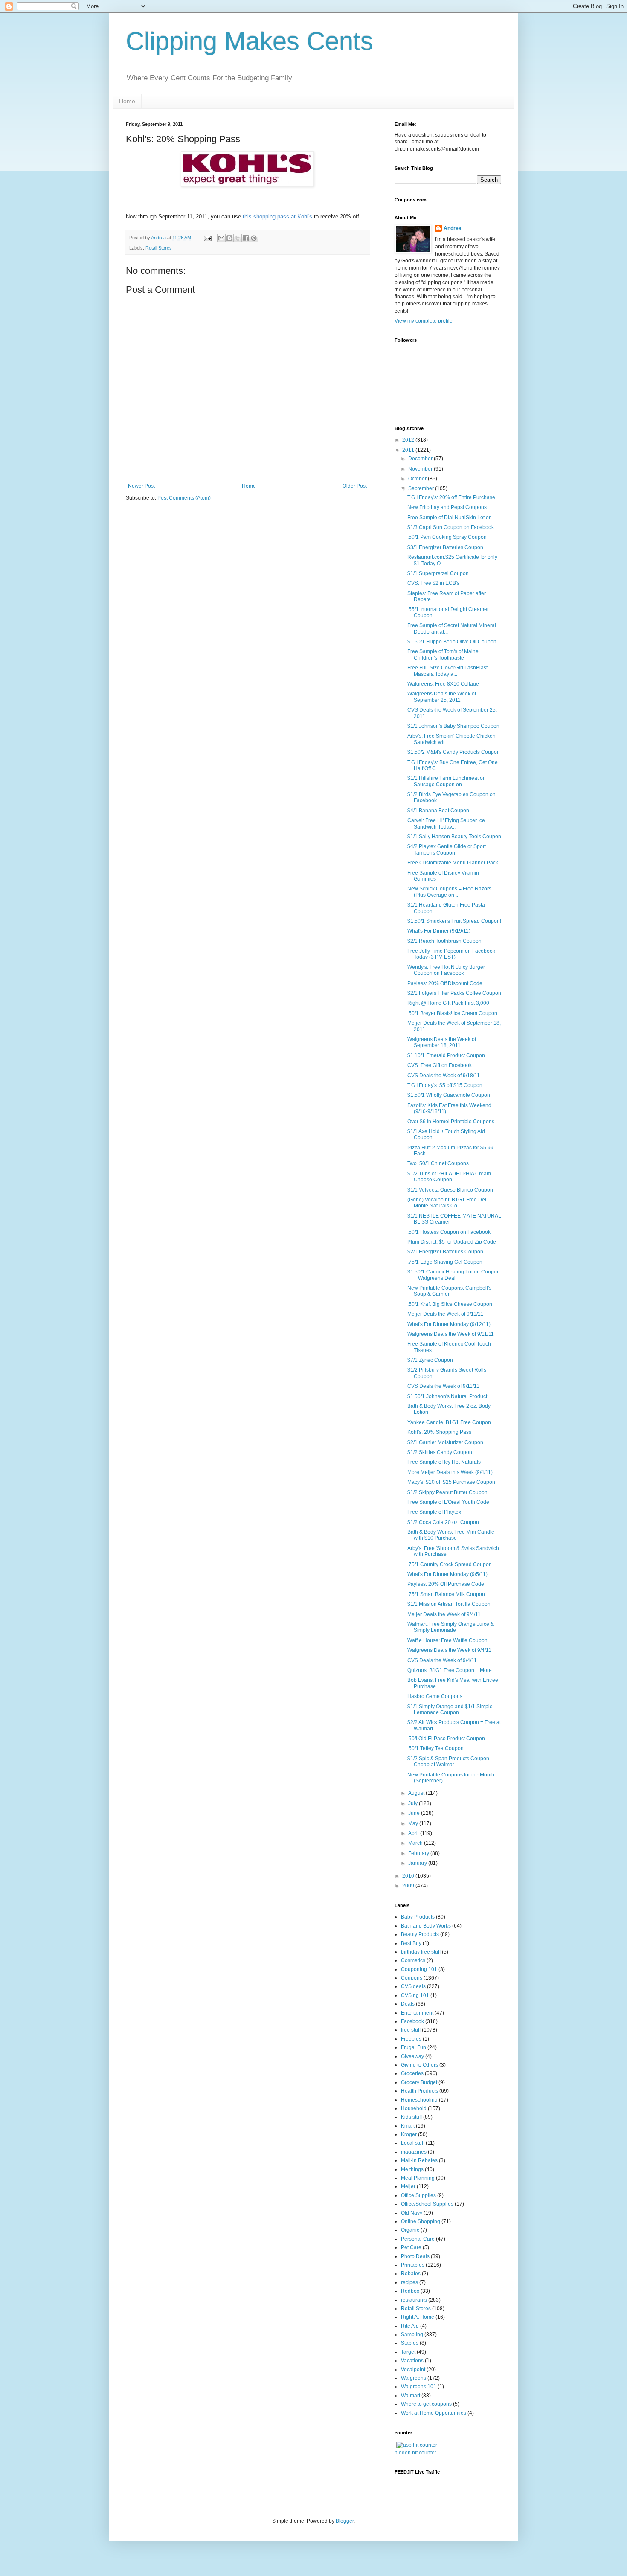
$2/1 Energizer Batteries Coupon (445, 1252)
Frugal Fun (414, 2047)
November (421, 469)
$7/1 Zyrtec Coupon (430, 1360)
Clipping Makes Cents (250, 41)
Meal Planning (418, 2178)
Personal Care (418, 2239)
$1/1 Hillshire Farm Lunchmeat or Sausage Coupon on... (446, 781)
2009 (409, 1886)
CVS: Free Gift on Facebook (440, 1065)
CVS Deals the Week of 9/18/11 (444, 1076)
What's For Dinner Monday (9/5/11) (447, 1574)
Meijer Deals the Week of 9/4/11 (444, 1614)
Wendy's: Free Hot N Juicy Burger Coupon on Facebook (446, 970)
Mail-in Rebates (419, 2160)
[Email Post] (207, 238)
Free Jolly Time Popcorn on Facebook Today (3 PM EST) (451, 954)
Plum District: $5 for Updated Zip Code (452, 1242)
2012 (409, 440)
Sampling (412, 2335)
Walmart (411, 2396)
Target (408, 2352)
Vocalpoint (413, 2370)
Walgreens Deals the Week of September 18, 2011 (442, 1042)
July (414, 1803)
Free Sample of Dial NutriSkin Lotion (450, 518)
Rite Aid (410, 2326)
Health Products (419, 2091)
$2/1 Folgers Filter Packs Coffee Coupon (454, 993)
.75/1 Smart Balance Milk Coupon (446, 1594)
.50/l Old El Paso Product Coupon (446, 1739)
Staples (410, 2343)
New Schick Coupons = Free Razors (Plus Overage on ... (449, 892)
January (418, 1863)
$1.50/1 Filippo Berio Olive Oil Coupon (452, 642)
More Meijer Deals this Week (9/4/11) (450, 1472)
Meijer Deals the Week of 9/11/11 (445, 1314)
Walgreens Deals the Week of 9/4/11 (449, 1650)
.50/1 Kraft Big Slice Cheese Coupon (450, 1304)
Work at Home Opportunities (434, 2413)
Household (414, 2108)
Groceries (412, 2073)
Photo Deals (415, 2256)
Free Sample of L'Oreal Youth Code (448, 1502)
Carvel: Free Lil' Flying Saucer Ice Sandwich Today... (446, 823)
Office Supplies (418, 2195)
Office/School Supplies (427, 2204)
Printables (413, 2265)
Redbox (410, 2291)
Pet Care (411, 2247)
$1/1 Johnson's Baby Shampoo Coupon (453, 726)
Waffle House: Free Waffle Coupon (447, 1640)
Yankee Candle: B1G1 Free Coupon (449, 1422)
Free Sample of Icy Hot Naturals (444, 1462)
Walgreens (414, 2378)
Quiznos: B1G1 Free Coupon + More (450, 1670)
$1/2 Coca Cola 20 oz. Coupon (443, 1522)
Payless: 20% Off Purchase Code (446, 1584)
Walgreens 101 (419, 2387)
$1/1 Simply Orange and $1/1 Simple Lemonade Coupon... (450, 1710)
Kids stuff (411, 2117)
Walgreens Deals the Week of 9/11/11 (451, 1334)
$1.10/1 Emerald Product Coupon (446, 1055)
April (414, 1833)
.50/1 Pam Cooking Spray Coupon (447, 537)
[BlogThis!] (229, 238)
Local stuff (413, 2143)
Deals (408, 2004)
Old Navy (412, 2213)
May (414, 1823)
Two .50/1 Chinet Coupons (438, 1163)
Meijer (408, 2186)
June (415, 1813)
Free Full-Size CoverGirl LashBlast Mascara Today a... (447, 671)
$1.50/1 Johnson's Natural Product (447, 1396)
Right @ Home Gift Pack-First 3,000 (448, 1003)
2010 (409, 1876)
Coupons (412, 1978)
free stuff (411, 2030)
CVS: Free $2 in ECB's (433, 583)
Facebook (412, 2021)
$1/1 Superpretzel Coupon (438, 573)
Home (127, 101)
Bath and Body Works (426, 1926)
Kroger (409, 2134)
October (418, 479)
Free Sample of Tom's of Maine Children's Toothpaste (443, 654)
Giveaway (412, 2056)
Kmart (408, 2126)
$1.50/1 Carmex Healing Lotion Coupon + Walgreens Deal (454, 1275)
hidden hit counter (415, 2453)
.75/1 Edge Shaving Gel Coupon (445, 1262)
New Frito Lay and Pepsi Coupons (447, 507)
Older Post (355, 486)
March (416, 1843)
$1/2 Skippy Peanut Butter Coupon (447, 1492)
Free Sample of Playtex (434, 1512)
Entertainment (417, 2013)
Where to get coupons (426, 2404)
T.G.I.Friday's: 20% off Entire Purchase (451, 497)
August (417, 1793)
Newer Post (141, 486)
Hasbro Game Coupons (435, 1696)
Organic (410, 2230)
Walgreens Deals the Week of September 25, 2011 (442, 697)
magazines (414, 2152)
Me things (412, 2169)
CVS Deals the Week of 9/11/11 (443, 1386)
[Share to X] (238, 238)
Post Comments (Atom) (184, 498)
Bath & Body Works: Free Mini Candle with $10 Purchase (451, 1535)
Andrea (453, 228)
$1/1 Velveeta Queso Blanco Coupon (450, 1190)
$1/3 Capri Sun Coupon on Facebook (451, 527)
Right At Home (418, 2317)
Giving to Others (419, 2065)
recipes (409, 2282)
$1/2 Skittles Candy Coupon (440, 1452)
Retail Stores (159, 248)
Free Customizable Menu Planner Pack (453, 863)
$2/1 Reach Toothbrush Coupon (444, 941)
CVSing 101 (415, 1995)
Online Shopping (421, 2221)
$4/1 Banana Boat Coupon (438, 811)
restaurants (414, 2300)
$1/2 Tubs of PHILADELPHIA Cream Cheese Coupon (449, 1177)
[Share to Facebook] (246, 238)
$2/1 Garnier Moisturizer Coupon (445, 1442)
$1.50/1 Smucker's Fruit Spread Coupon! (454, 921)
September (422, 488)
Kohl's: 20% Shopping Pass (439, 1432)
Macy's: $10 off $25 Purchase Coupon (451, 1482)
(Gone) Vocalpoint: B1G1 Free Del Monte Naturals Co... (447, 1203)
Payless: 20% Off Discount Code (445, 983)
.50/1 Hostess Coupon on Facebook (449, 1232)
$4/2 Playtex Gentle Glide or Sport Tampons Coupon (447, 849)
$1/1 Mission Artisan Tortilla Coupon (449, 1604)
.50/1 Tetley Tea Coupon (435, 1748)
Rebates (411, 2274)
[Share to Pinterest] (254, 238)
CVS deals (413, 1986)
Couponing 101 (419, 1969)
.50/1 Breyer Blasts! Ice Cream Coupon (452, 1013)
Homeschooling (419, 2100)
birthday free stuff (421, 1952)
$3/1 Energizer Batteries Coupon (445, 547)
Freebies (411, 2039)
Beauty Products (420, 1934)
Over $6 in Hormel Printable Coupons (451, 1122)
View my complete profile (424, 321)
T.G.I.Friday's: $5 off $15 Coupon (445, 1085)
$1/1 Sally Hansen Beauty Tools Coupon (454, 837)
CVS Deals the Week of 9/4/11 (442, 1660)
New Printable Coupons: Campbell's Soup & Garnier (449, 1291)
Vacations (412, 2361)
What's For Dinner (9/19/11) (439, 931)
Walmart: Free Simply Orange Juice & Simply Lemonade (451, 1627)
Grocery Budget (419, 2082)
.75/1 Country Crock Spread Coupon (450, 1564)
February (419, 1853)
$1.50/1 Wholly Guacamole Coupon (449, 1095)
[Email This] (221, 238)
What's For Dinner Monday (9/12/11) (449, 1324)
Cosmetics (413, 1960)
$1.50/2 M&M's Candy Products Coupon (454, 752)
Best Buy (411, 1943)
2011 (409, 450)
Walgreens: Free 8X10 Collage (443, 684)
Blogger (345, 2521)
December (421, 459)
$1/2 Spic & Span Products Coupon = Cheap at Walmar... (450, 1762)
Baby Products (418, 1917)
